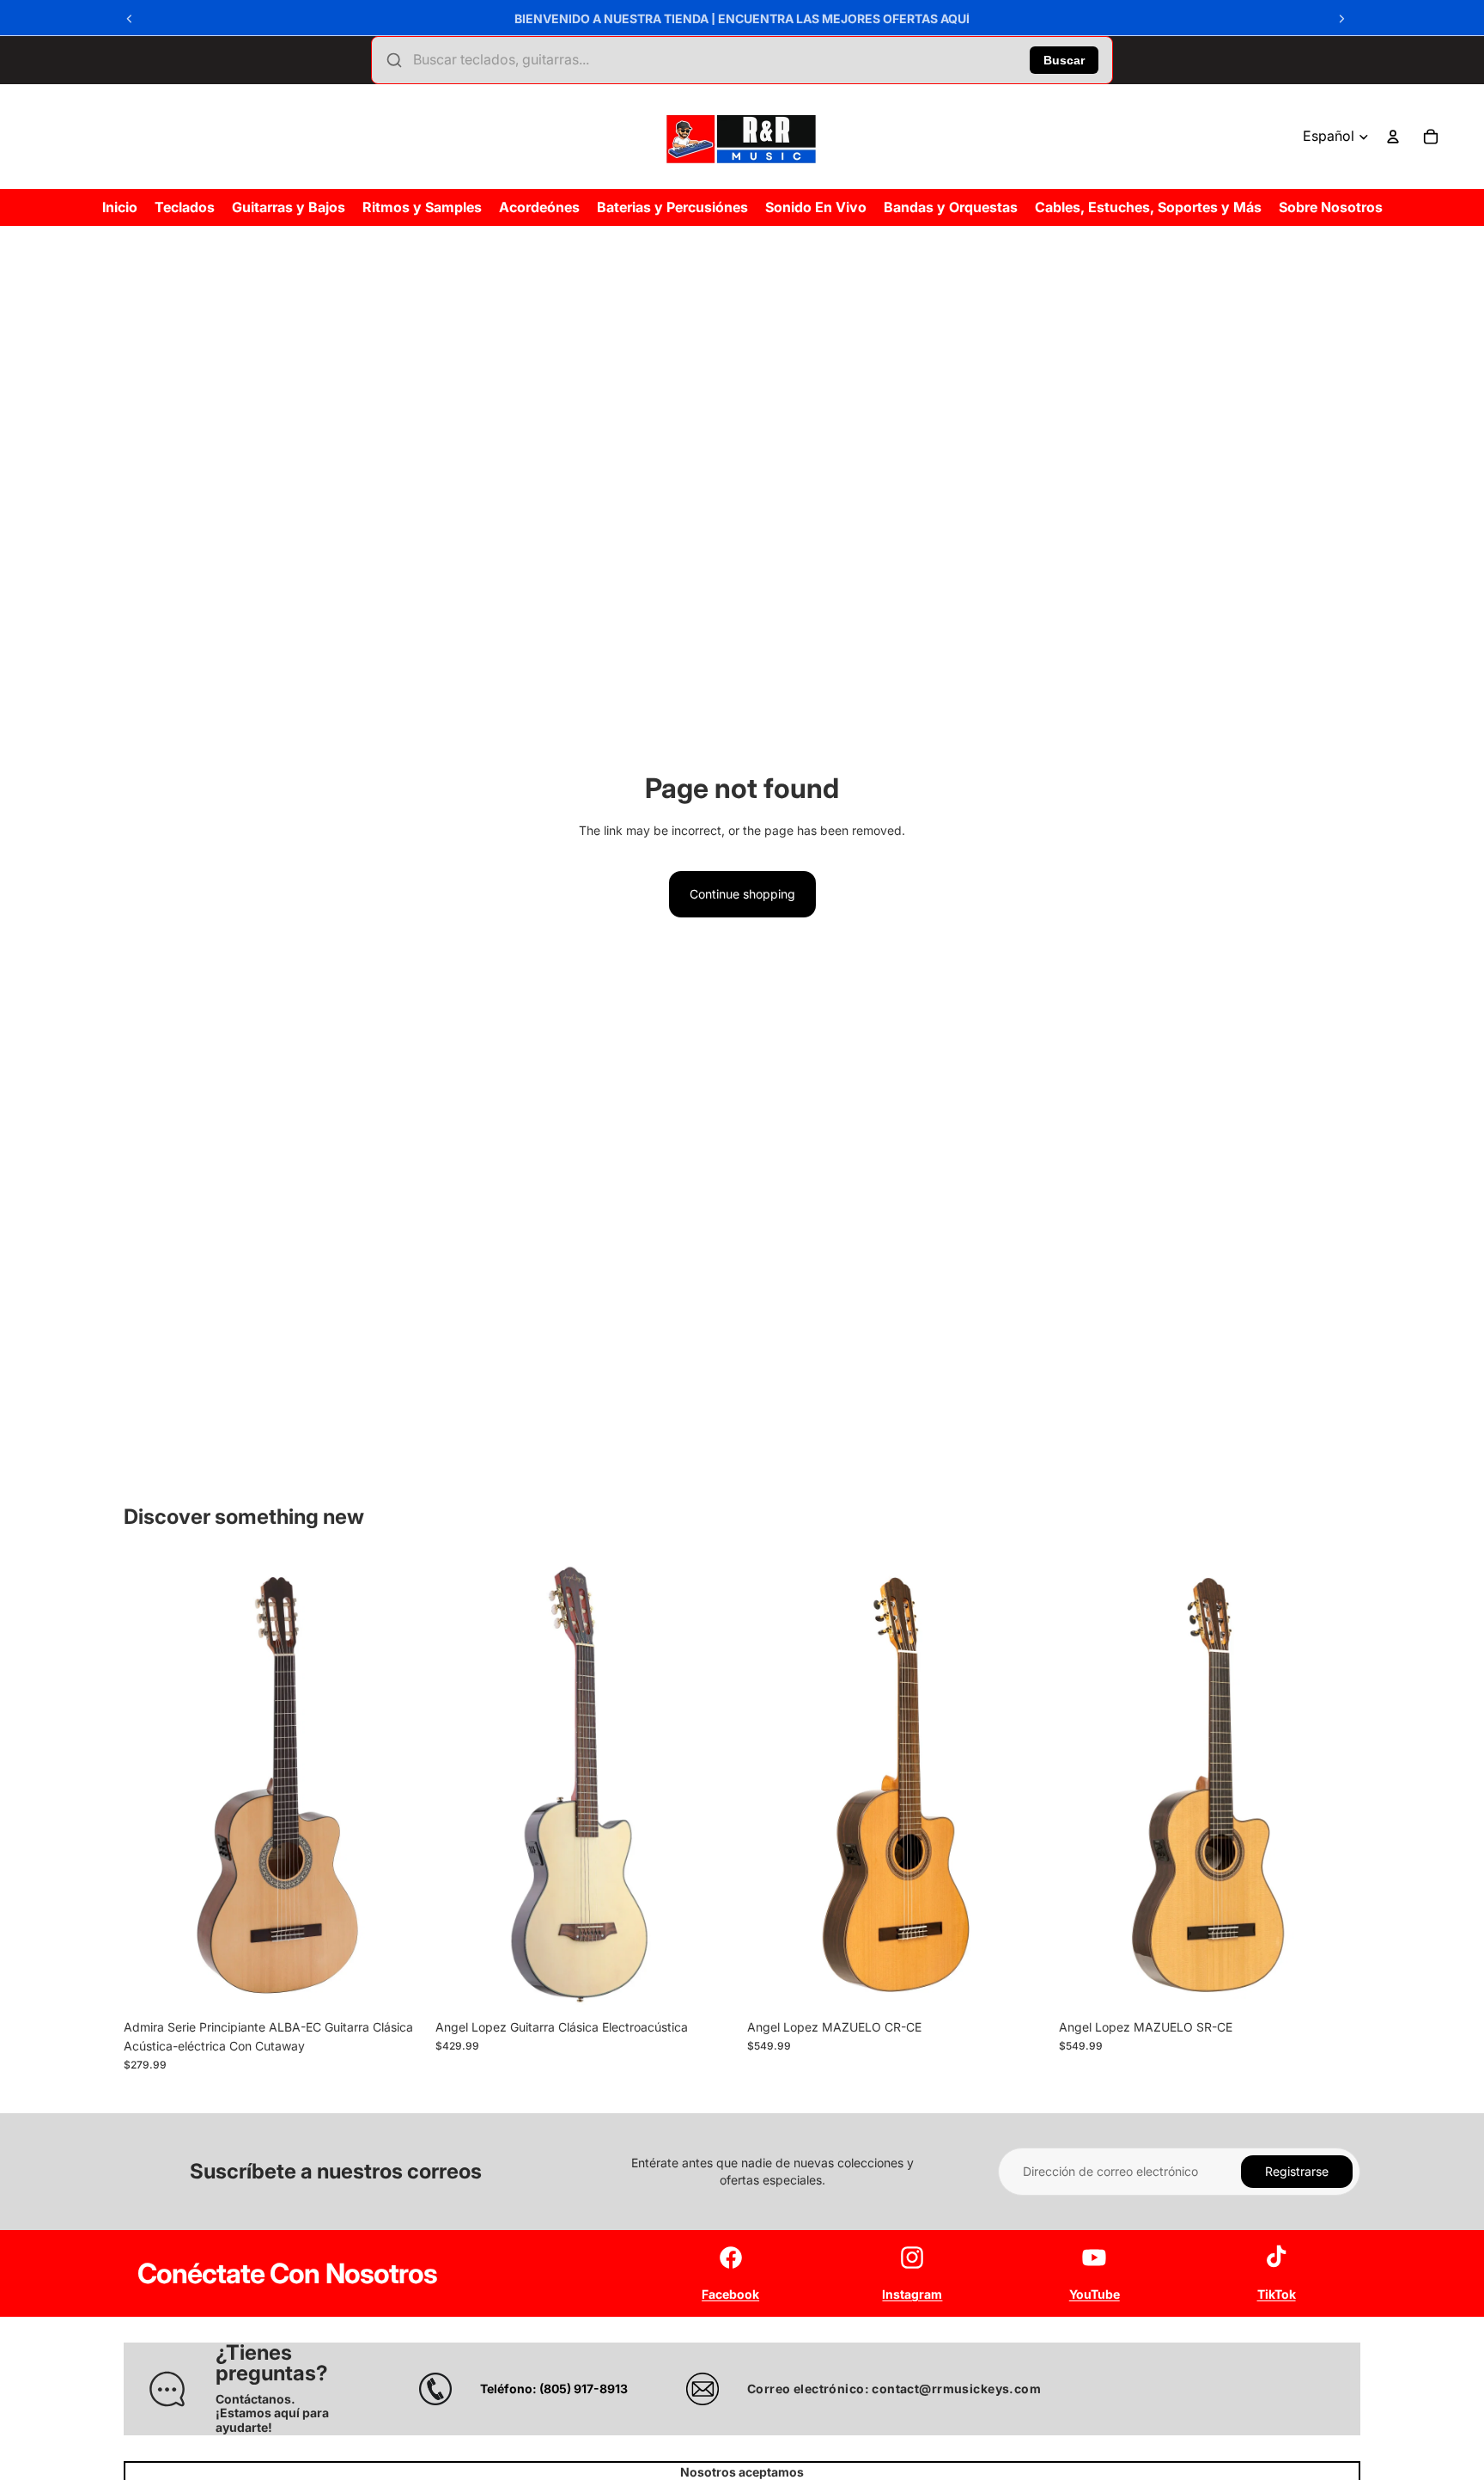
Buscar (1064, 60)
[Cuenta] (1393, 137)
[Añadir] (398, 1984)
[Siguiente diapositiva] (1341, 19)
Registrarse (1297, 2171)
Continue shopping (742, 894)
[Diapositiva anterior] (130, 19)
